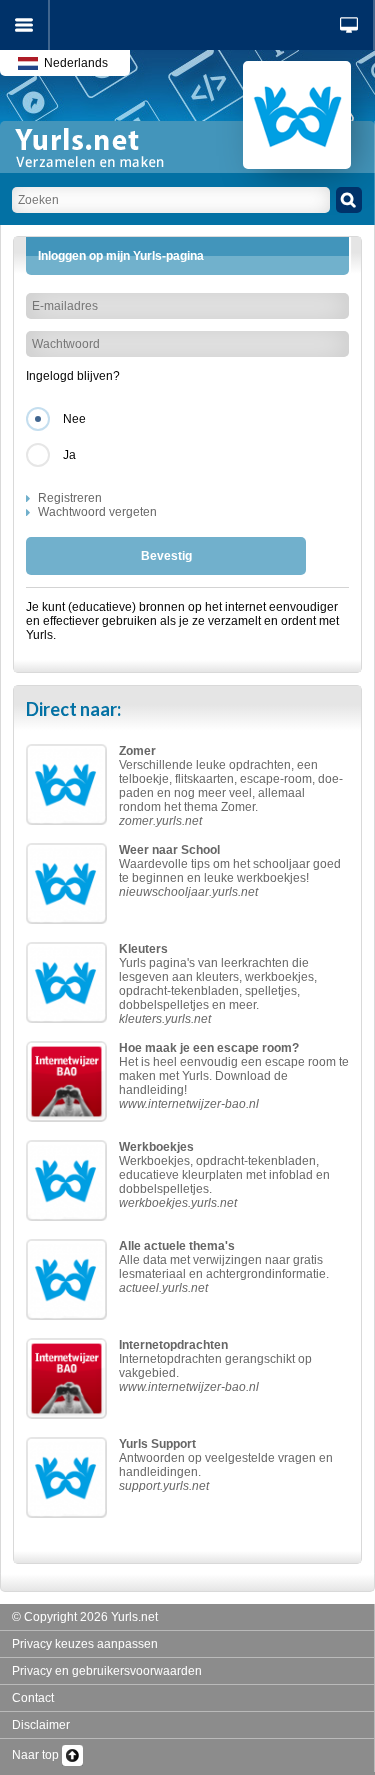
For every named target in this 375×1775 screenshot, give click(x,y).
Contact (33, 1698)
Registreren (70, 498)
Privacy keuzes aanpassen (85, 1644)
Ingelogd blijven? (73, 376)
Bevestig (166, 556)
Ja (69, 455)
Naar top (37, 1755)
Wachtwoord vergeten (97, 512)
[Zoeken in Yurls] (349, 200)
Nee (74, 419)
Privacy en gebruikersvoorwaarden (107, 1671)
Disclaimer (41, 1725)
